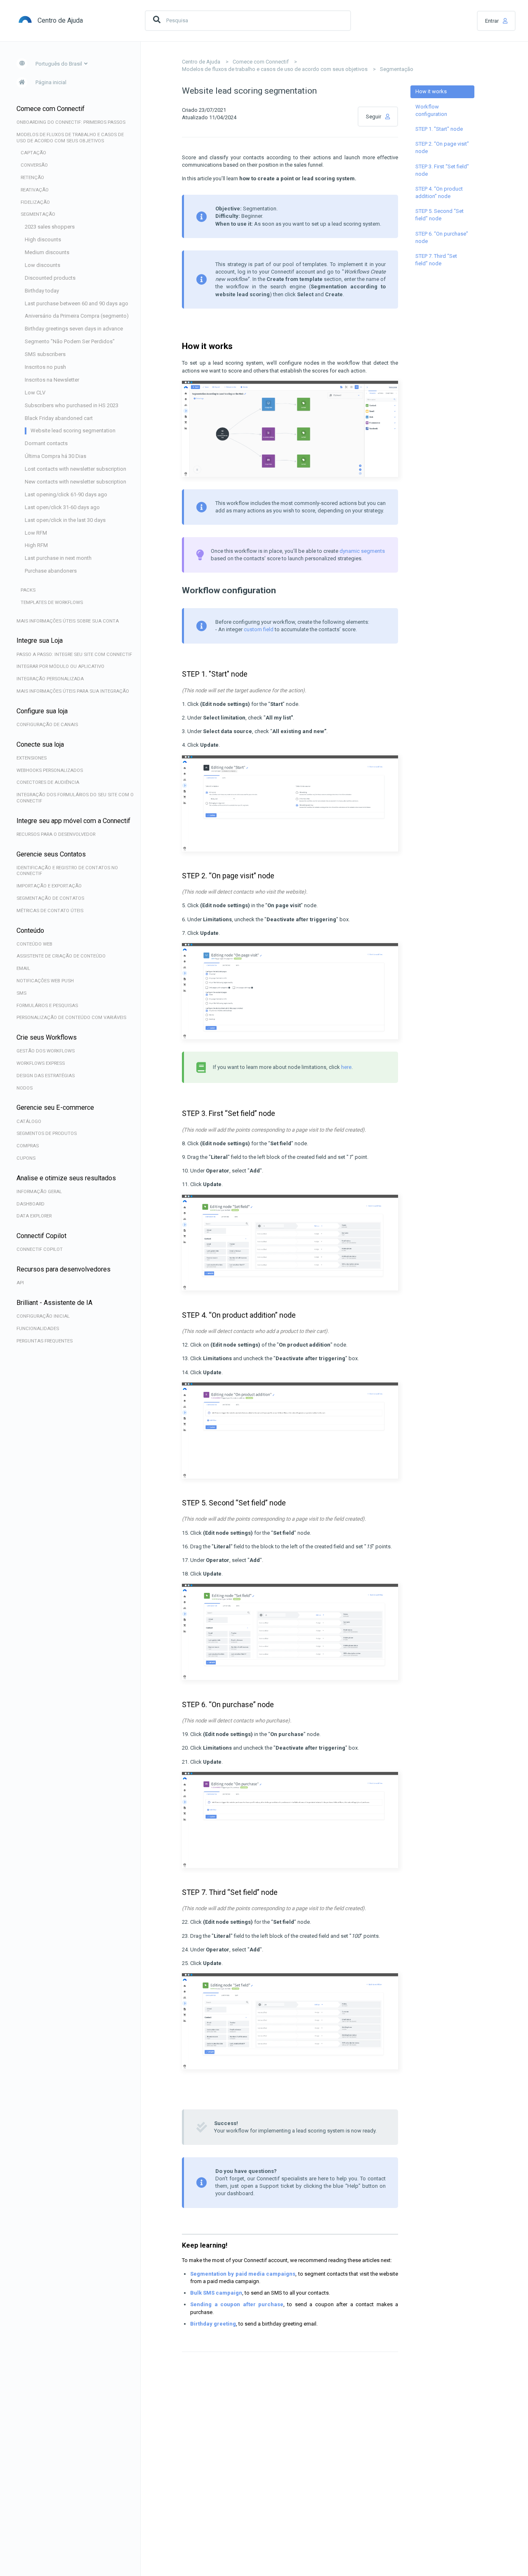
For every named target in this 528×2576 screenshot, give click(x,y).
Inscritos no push (45, 367)
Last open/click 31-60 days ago (62, 507)
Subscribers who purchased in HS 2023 (72, 405)
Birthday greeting (213, 2324)
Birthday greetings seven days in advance (74, 329)
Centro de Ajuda (201, 62)
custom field (259, 629)
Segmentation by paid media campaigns (243, 2274)
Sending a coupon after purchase (237, 2304)
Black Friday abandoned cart (59, 418)
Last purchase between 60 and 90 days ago (77, 303)
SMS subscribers (45, 354)
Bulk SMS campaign (216, 2293)
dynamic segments (362, 551)
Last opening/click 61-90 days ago (66, 494)
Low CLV (35, 393)
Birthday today (42, 291)
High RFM (36, 545)
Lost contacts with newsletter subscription (75, 469)
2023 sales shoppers (50, 227)
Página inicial (51, 82)
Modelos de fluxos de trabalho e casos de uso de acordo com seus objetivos (275, 69)
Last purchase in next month (58, 558)
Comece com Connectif (261, 62)
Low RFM (36, 533)
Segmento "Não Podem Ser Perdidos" (70, 341)
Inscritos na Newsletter (52, 380)
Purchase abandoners (51, 571)
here (346, 1067)
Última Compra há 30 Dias (55, 456)
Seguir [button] (374, 117)
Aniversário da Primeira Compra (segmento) (77, 316)
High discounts (43, 239)
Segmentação (397, 69)
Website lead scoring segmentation (73, 431)
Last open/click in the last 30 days (65, 520)
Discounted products (50, 278)
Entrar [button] (492, 21)
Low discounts (42, 265)
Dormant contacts (46, 443)
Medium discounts (47, 252)
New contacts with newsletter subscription (75, 482)
